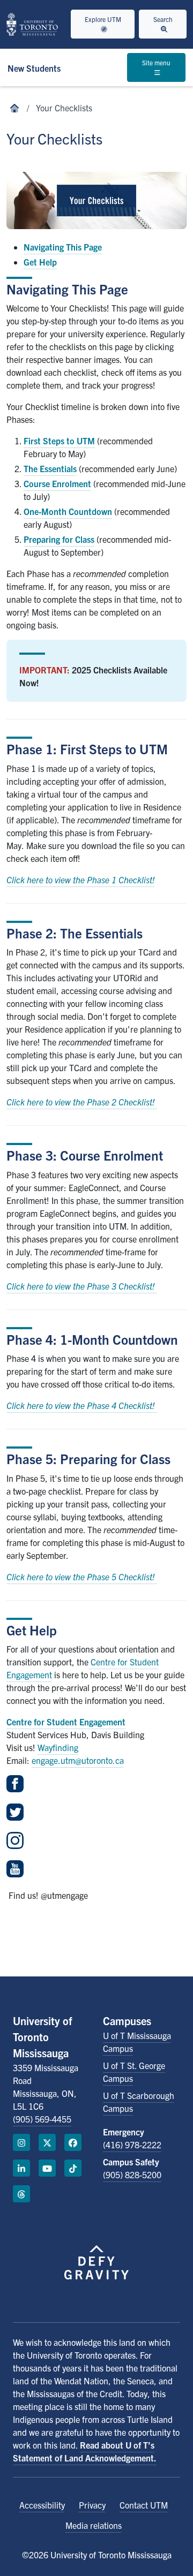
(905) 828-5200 (132, 2175)
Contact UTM (144, 2505)
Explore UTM (103, 19)
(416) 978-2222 (132, 2145)
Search (163, 19)
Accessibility (42, 2505)
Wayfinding (58, 1747)
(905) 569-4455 (42, 2119)
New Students (34, 68)
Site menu (156, 62)
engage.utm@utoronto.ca (78, 1760)
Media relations (94, 2525)
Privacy (92, 2505)
